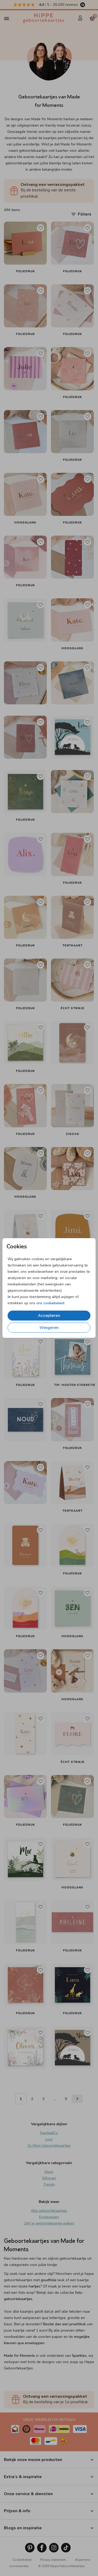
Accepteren (49, 1316)
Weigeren (49, 1328)
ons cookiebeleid (50, 1303)
